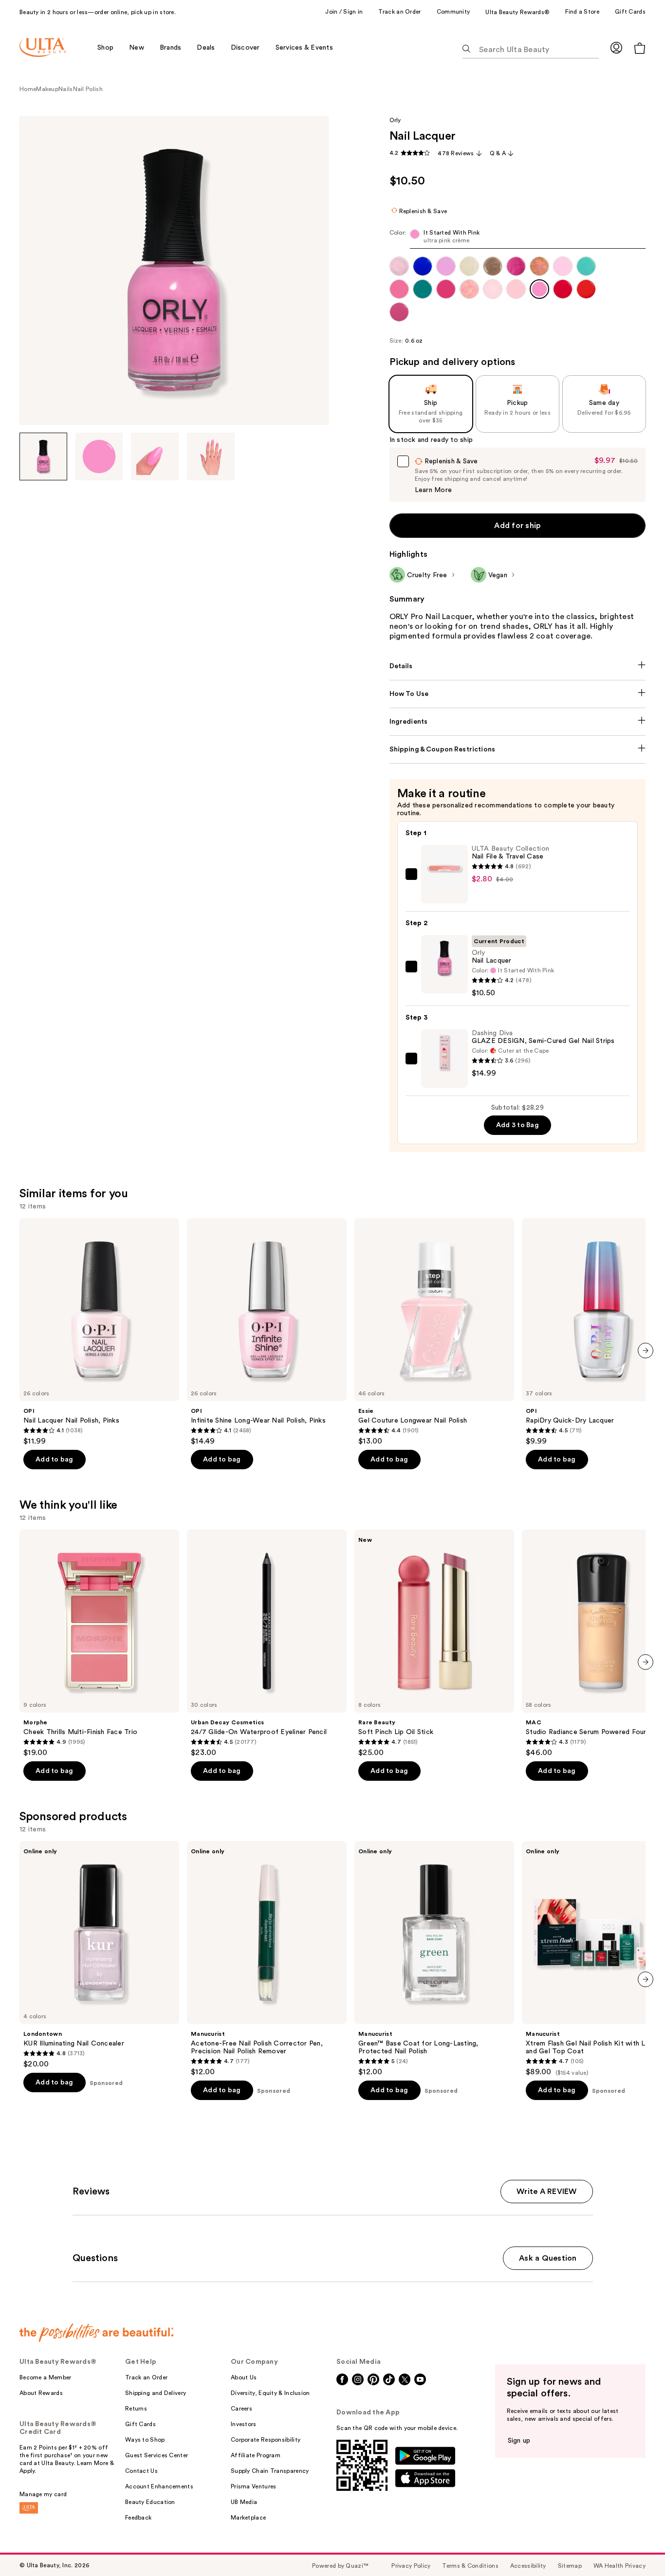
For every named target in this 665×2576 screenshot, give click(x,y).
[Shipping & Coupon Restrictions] (518, 749)
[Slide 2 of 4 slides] (99, 457)
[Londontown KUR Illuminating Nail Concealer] (99, 1955)
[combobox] (518, 239)
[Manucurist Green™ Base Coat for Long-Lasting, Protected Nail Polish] (434, 1959)
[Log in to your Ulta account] (616, 47)
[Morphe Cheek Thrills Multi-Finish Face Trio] (99, 1644)
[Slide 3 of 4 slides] (155, 457)
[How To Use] (518, 694)
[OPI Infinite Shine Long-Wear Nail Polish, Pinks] (267, 1332)
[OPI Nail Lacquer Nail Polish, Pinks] (99, 1332)
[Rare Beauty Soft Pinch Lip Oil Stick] (434, 1644)
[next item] (646, 1351)
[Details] (518, 666)
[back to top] (636, 2547)
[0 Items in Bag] (640, 48)
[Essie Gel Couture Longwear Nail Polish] (434, 1332)
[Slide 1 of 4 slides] (43, 457)
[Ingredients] (518, 722)
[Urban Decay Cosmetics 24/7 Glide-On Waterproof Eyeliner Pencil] (267, 1644)
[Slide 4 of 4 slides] (211, 457)
